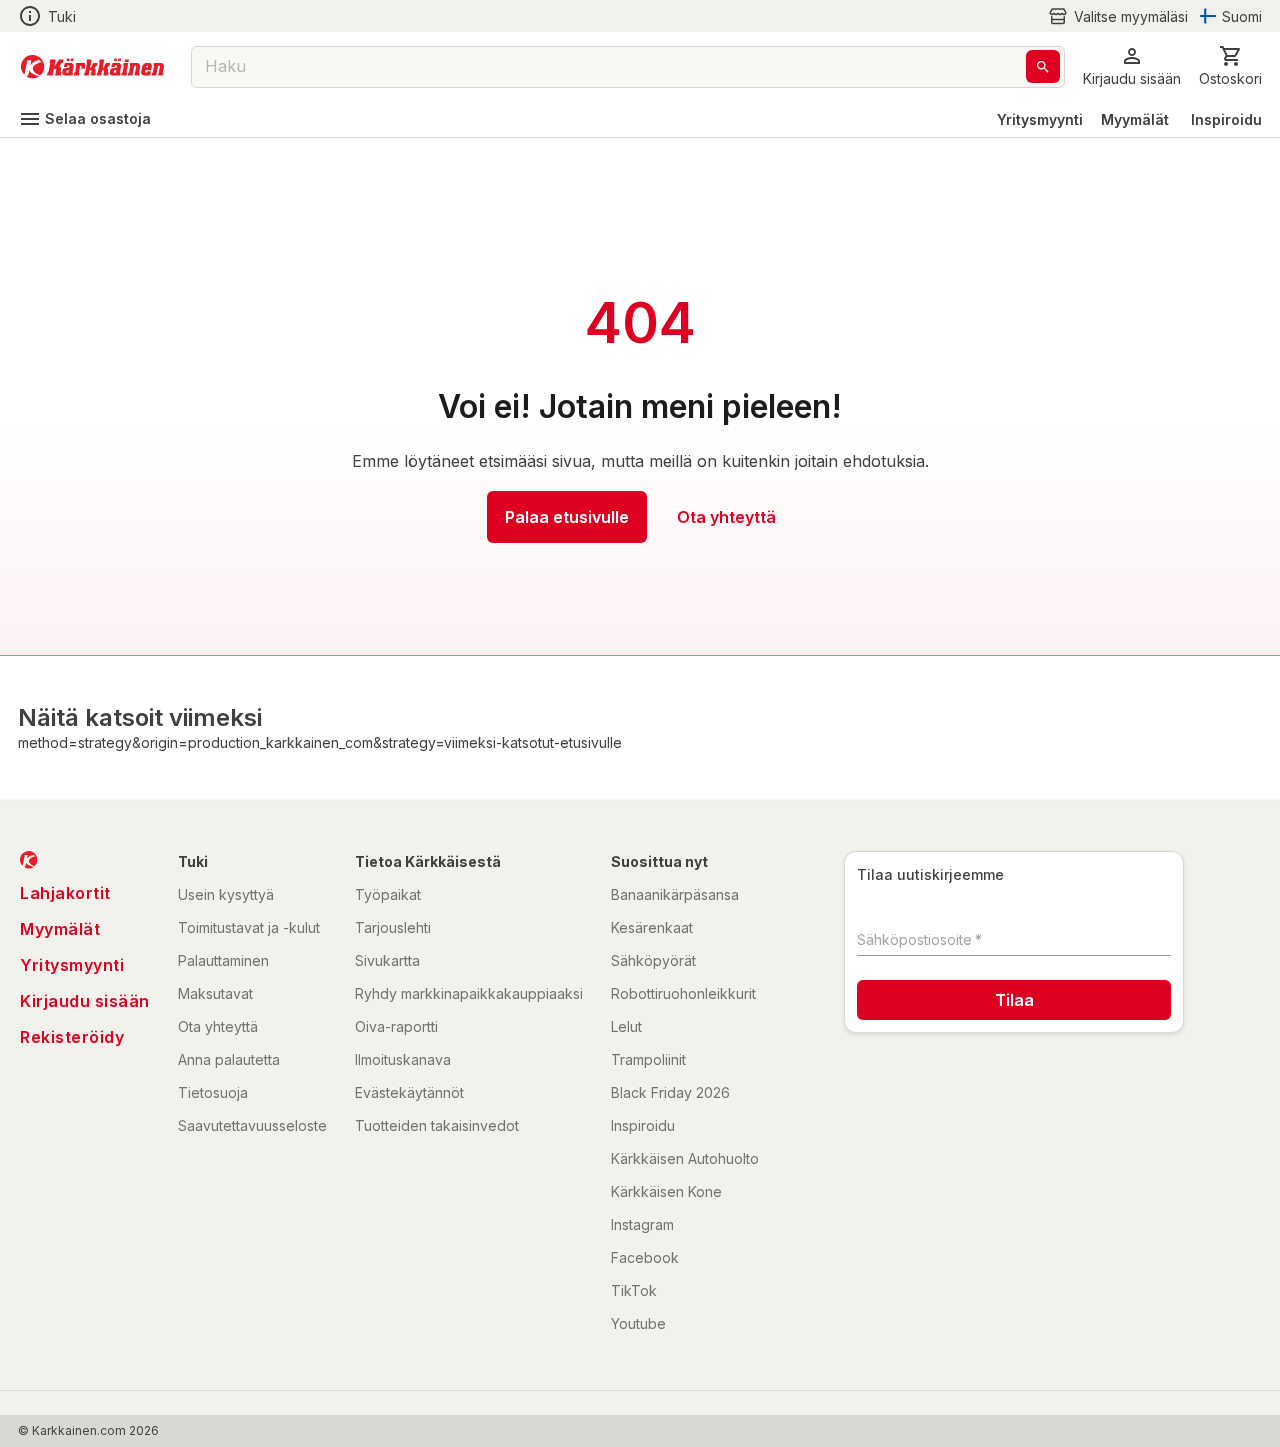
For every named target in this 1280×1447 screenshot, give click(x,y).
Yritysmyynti (1040, 119)
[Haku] (1043, 66)
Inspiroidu (1226, 119)
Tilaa (1014, 1000)
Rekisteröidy (72, 1037)
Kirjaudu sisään (85, 1001)
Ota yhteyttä (726, 517)
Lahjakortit (65, 893)
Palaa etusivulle (567, 517)
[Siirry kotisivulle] (92, 67)
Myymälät (1135, 119)
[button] (1118, 16)
